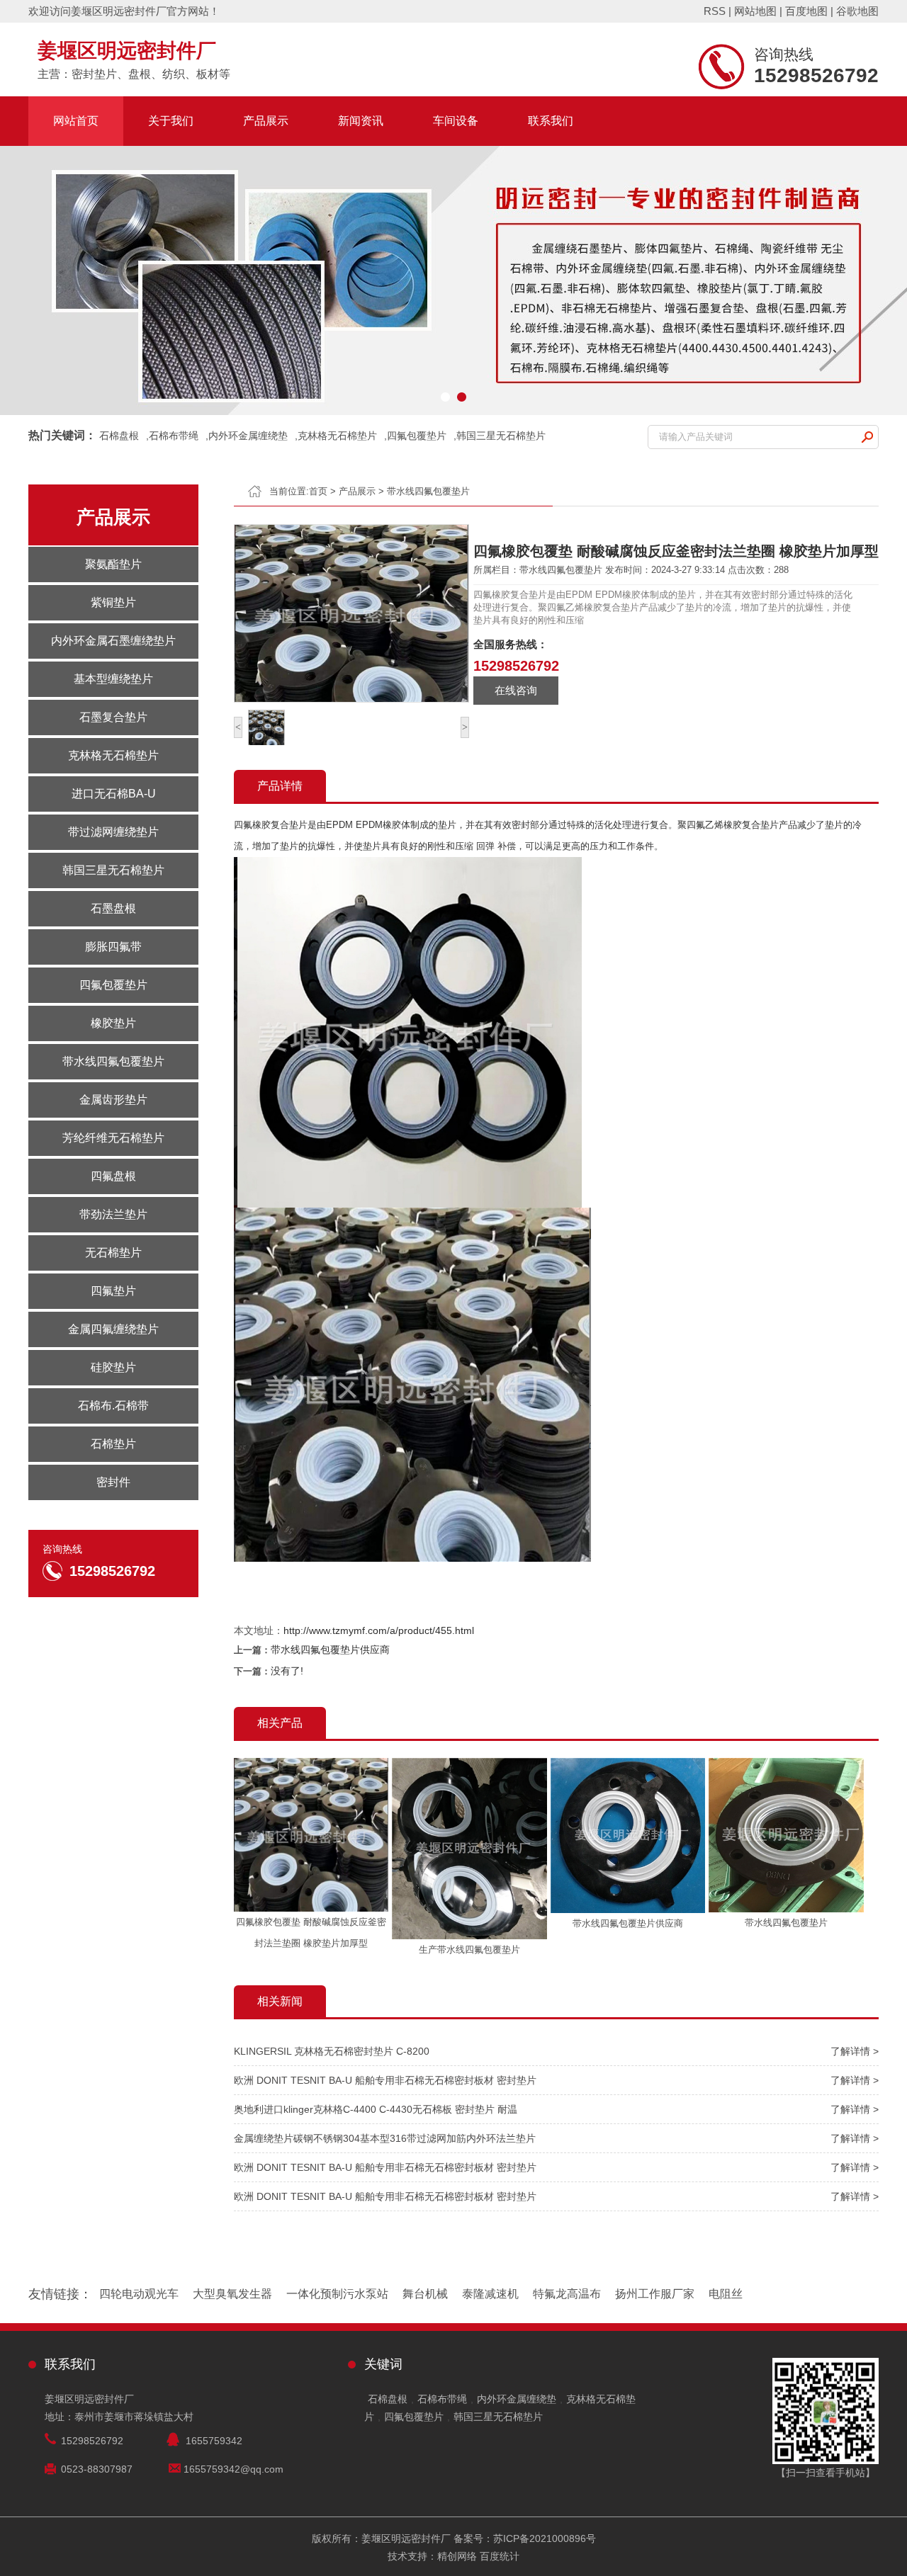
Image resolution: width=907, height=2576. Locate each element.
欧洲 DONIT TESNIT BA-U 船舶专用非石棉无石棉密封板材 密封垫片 (385, 2080)
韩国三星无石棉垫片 (501, 436)
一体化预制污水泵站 (337, 2294)
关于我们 (171, 121)
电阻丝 (726, 2294)
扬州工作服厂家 (655, 2294)
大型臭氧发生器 (232, 2294)
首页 (318, 491)
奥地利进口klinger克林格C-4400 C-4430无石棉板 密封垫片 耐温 (376, 2109)
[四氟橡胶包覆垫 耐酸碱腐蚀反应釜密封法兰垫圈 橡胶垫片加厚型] (311, 1908)
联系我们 (551, 121)
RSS (715, 11)
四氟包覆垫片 (417, 436)
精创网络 (457, 2556)
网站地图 (755, 11)
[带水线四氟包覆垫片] (786, 1909)
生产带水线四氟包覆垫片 (469, 1950)
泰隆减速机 (490, 2294)
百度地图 (806, 11)
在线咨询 (516, 690)
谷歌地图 (857, 11)
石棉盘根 (119, 436)
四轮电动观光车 (139, 2294)
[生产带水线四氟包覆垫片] (469, 1936)
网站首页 (76, 121)
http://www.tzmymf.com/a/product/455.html (379, 1630)
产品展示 (266, 121)
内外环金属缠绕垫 (248, 436)
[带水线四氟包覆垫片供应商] (628, 1910)
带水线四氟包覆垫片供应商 (330, 1650)
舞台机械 (425, 2294)
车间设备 (456, 121)
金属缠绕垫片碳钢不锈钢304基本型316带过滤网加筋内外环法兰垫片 (385, 2138)
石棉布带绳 (174, 436)
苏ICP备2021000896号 (545, 2538)
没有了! (287, 1671)
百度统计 (500, 2556)
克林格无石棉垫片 (337, 436)
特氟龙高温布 (567, 2294)
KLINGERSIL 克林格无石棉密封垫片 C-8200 (332, 2051)
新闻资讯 (361, 121)
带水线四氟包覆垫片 (428, 491)
